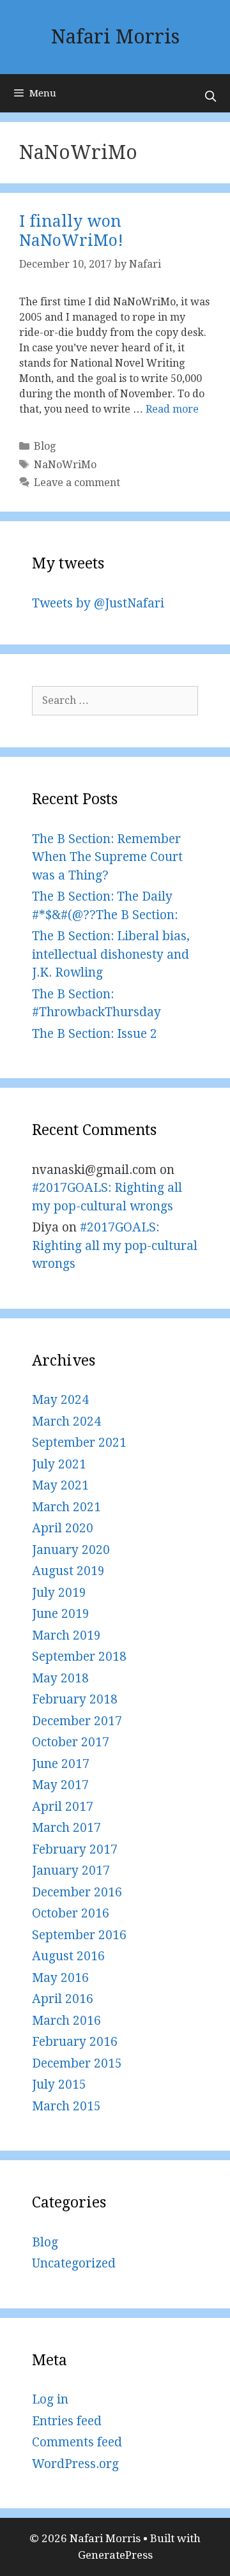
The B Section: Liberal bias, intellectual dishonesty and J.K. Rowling (111, 954)
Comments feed (77, 2442)
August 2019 (68, 1571)
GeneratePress (115, 2555)
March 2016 (66, 2021)
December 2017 (77, 1721)
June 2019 (61, 1614)
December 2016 (77, 1892)
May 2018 (60, 1678)
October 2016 (71, 1913)
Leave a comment (77, 483)
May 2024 (60, 1400)
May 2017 (60, 1785)
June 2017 (61, 1764)
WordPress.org (75, 2464)
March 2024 (66, 1421)
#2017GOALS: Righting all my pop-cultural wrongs (115, 1246)
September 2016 (79, 1935)
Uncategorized (74, 2263)
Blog (45, 446)
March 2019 (66, 1635)
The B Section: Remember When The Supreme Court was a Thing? (107, 857)
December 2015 (77, 2063)
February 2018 (75, 1699)
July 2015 (59, 2084)
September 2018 (79, 1657)
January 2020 (71, 1550)
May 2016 (60, 1978)
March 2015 (66, 2106)
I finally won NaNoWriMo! (71, 231)
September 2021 (79, 1443)
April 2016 (63, 1999)
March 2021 (66, 1507)
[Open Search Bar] (210, 96)
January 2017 (71, 1871)
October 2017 (71, 1742)
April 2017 (63, 1807)
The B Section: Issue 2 (95, 1034)
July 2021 (59, 1464)
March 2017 (66, 1828)
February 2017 (75, 1849)
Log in (50, 2399)
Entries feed (67, 2421)
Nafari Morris (115, 37)
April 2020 (63, 1528)
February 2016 (75, 2042)
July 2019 (59, 1593)
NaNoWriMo (65, 465)
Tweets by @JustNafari (98, 603)
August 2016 (68, 1956)
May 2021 (60, 1485)
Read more (172, 409)
